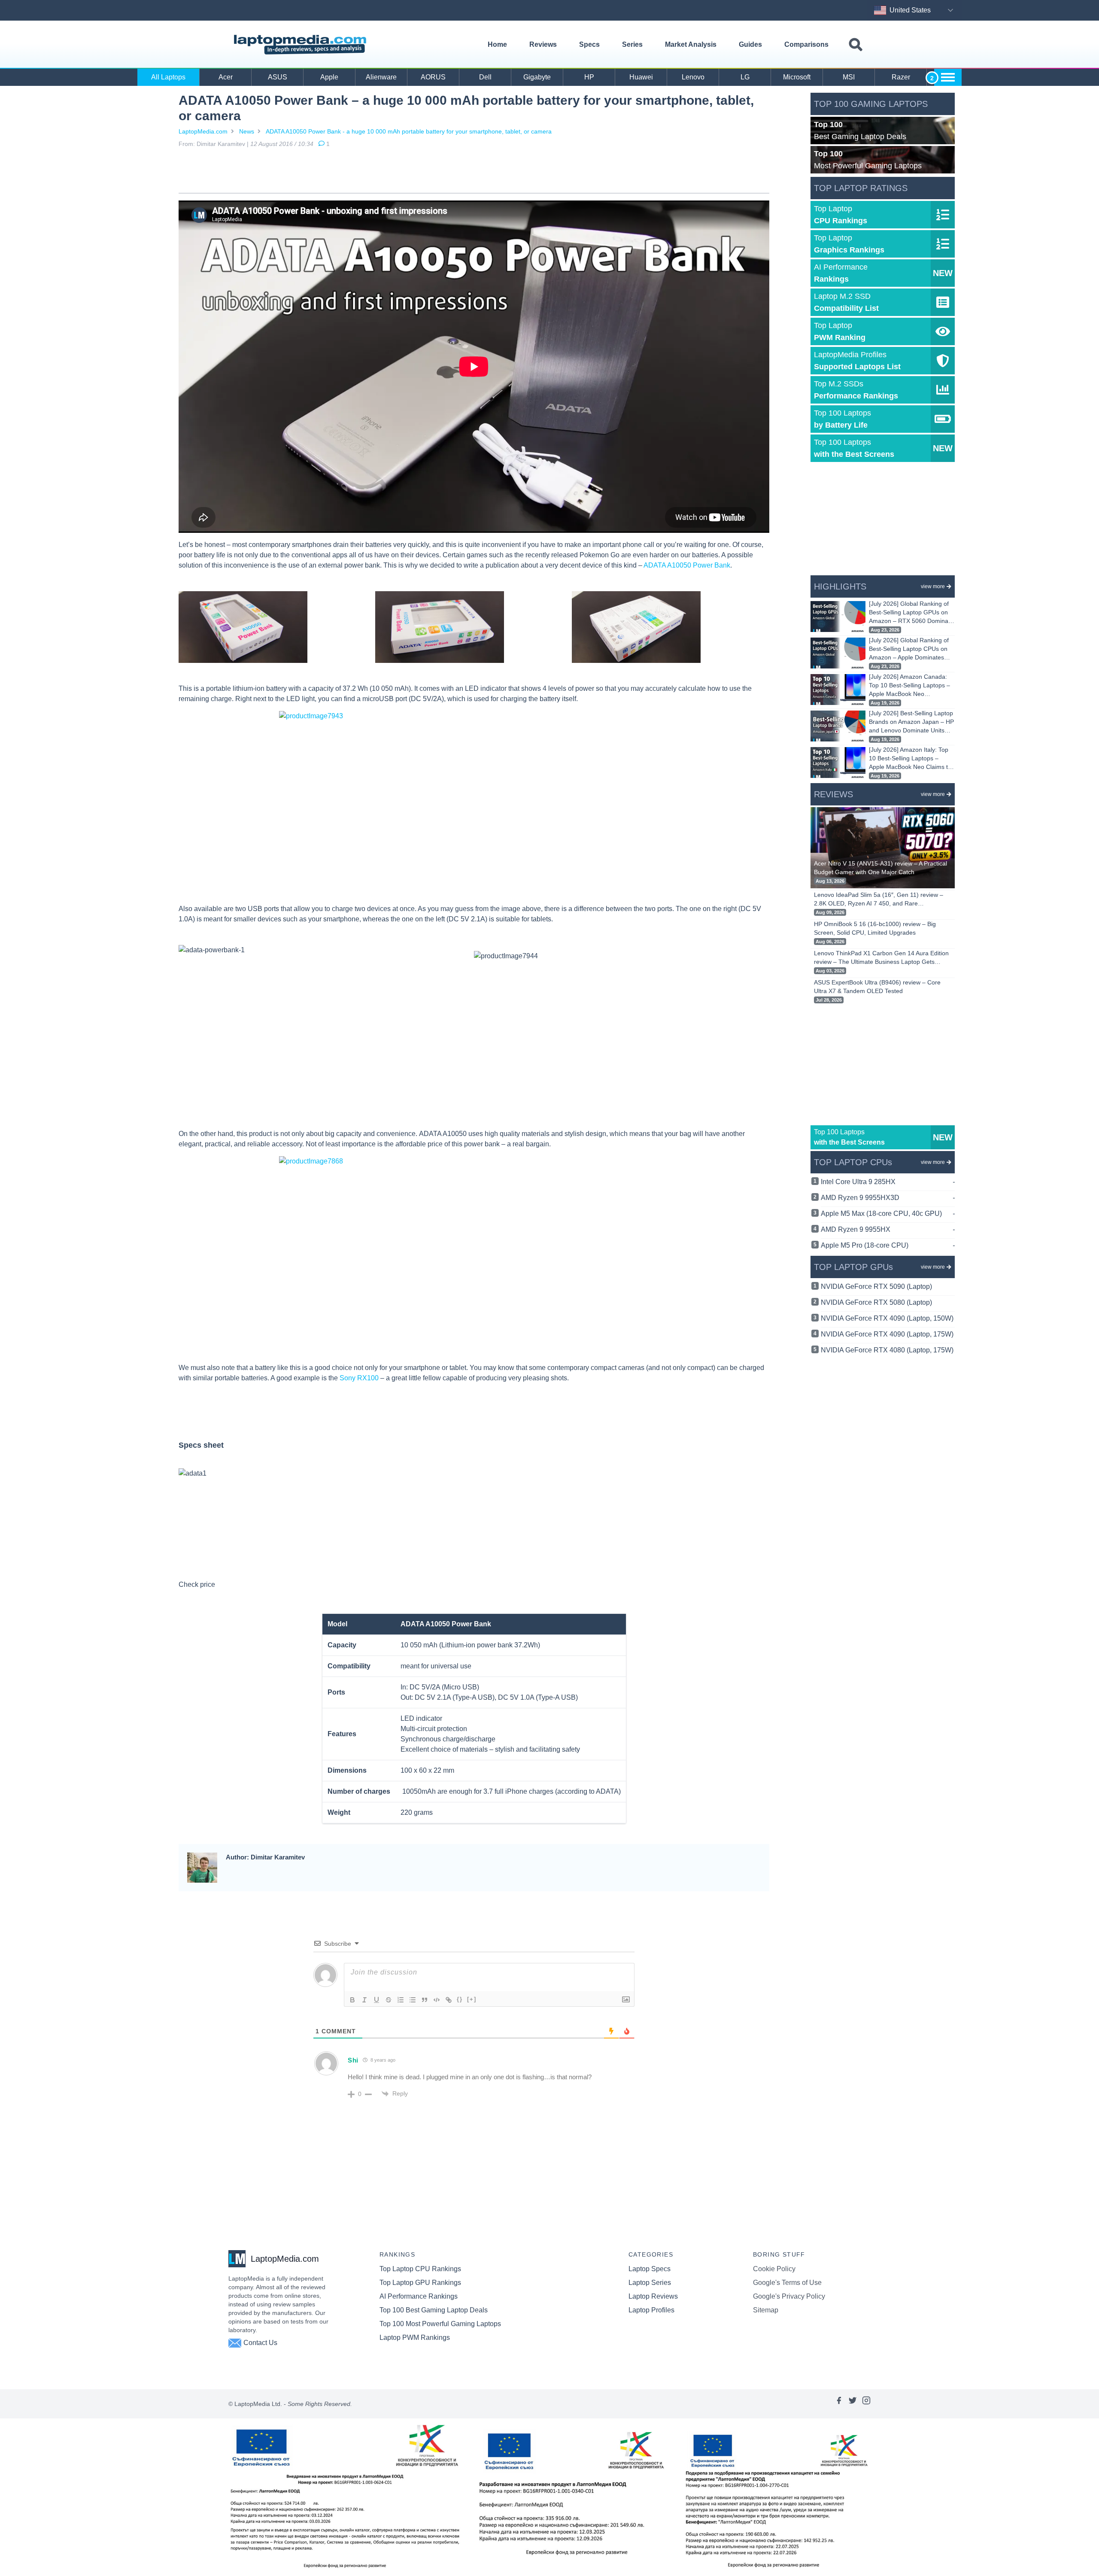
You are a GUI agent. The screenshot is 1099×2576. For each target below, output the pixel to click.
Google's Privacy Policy (789, 2296)
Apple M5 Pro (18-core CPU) (888, 1245)
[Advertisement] (474, 172)
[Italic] (364, 2000)
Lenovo (693, 77)
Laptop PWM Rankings (415, 2338)
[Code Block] (437, 2000)
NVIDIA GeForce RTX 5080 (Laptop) (876, 1302)
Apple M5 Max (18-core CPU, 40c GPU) (888, 1214)
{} (460, 1999)
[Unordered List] (413, 2000)
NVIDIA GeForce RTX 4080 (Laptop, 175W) (887, 1350)
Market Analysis (691, 44)
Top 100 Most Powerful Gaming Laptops (440, 2324)
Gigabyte (537, 77)
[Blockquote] (425, 2000)
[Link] (449, 2000)
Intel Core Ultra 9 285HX (888, 1182)
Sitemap (766, 2310)
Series (632, 44)
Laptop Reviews (653, 2296)
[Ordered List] (401, 2000)
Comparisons (806, 44)
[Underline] (376, 2000)
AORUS (433, 77)
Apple (329, 77)
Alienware (381, 77)
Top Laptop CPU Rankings (420, 2269)
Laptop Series (650, 2283)
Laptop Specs (650, 2269)
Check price (197, 1584)
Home (497, 44)
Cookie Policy (774, 2269)
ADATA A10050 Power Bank (687, 565)
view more (933, 586)
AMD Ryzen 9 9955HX (888, 1229)
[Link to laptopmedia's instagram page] (866, 2404)
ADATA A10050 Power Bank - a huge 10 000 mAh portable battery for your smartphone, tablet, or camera (409, 131)
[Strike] (389, 2000)
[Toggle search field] (856, 45)
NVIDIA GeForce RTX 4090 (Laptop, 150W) (887, 1318)
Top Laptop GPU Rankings (420, 2283)
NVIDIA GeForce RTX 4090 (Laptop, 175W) (887, 1334)
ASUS (278, 77)
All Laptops (168, 77)
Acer (226, 77)
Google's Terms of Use (787, 2283)
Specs (589, 44)
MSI (849, 77)
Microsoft (797, 77)
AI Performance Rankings (419, 2296)
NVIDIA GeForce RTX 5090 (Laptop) (876, 1286)
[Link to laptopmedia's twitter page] (853, 2404)
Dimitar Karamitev (221, 144)
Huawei (641, 77)
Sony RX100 (359, 1378)
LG (745, 77)
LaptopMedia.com (203, 131)
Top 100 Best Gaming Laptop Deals (434, 2310)
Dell (485, 77)
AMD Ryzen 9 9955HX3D (888, 1198)
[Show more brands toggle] (948, 77)
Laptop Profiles (651, 2310)
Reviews (543, 44)
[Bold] (352, 2000)
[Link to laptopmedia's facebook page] (839, 2404)
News (247, 131)
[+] (472, 1999)
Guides (750, 44)
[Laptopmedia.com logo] (302, 45)
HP (589, 77)
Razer (901, 77)
